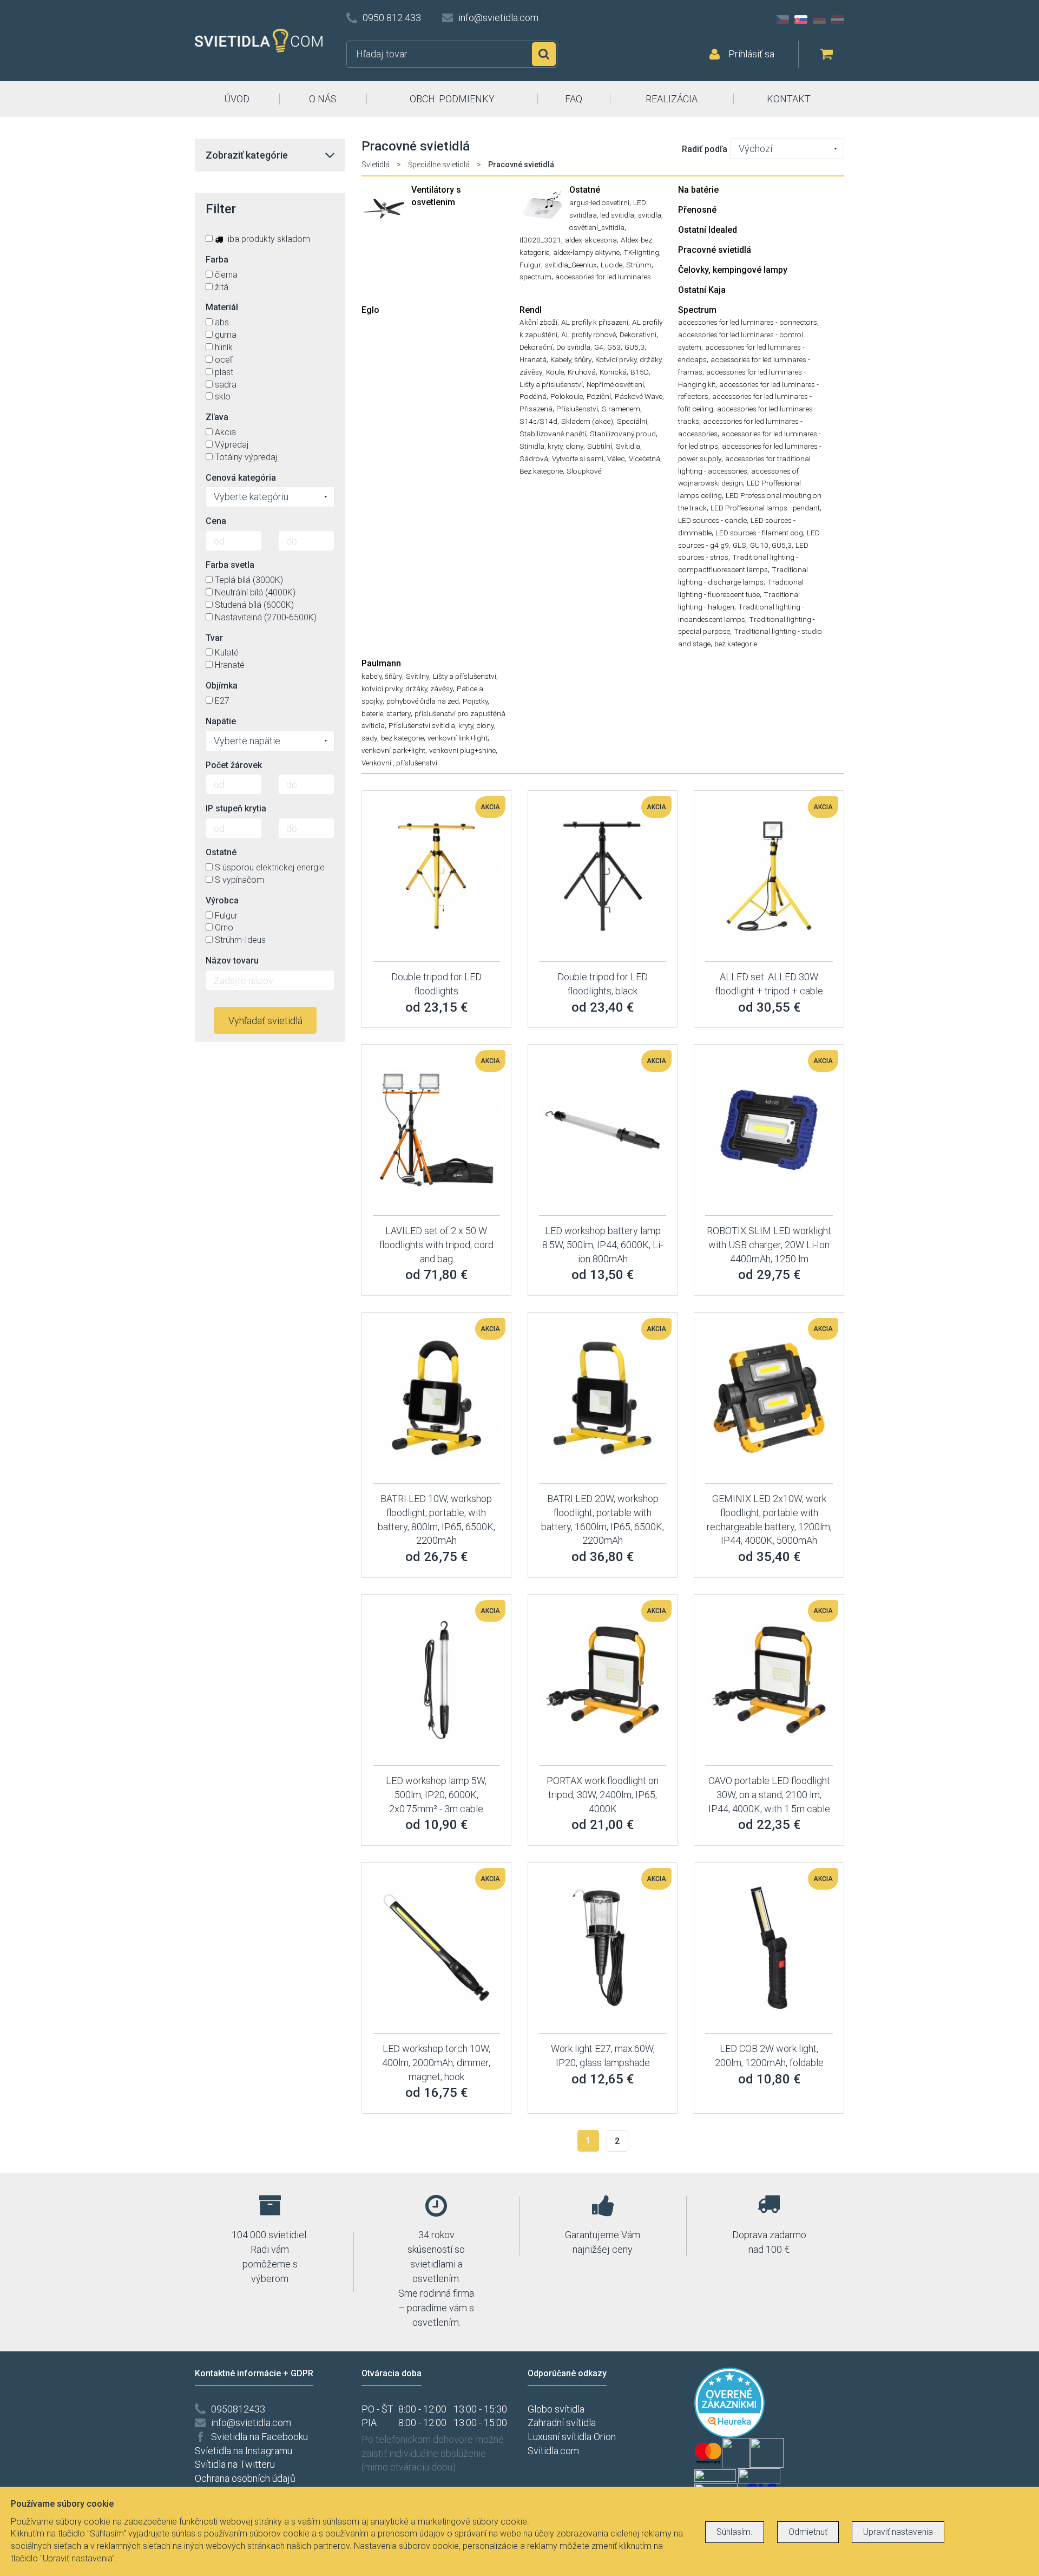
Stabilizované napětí (553, 434)
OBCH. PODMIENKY (452, 99)
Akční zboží (538, 322)
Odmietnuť (808, 2532)
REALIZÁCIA (672, 99)
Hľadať (544, 54)
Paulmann (381, 663)
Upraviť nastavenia (898, 2532)
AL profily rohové (588, 335)
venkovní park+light (393, 750)
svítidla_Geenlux (571, 265)
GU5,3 (634, 347)
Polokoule (567, 396)
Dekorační (536, 347)
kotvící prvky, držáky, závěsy (407, 689)
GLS (739, 545)
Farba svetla (230, 565)
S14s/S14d (538, 421)
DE (819, 19)
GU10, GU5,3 (771, 545)
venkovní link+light (458, 738)
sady (369, 738)
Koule (555, 372)
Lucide (611, 265)
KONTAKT (789, 99)
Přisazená (536, 409)
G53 (614, 347)
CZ (782, 19)
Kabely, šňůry (571, 359)
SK (801, 19)
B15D (640, 372)
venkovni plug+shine (462, 750)
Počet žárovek (234, 765)
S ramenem (621, 409)
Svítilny (417, 676)
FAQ (574, 99)
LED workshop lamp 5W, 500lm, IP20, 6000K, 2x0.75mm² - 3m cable (436, 1794)
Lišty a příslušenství (551, 384)
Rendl (531, 310)
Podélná (533, 396)
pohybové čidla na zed (423, 701)
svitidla (650, 215)
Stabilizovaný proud (623, 434)
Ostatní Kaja (702, 290)
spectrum (535, 277)
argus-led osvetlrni (599, 202)
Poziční (599, 396)
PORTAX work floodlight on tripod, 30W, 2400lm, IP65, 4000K (603, 1794)
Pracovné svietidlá (715, 250)
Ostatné (585, 190)
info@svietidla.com (498, 18)
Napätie (221, 721)
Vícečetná (645, 458)
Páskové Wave (639, 396)
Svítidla (628, 446)
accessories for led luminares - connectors (748, 322)
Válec (616, 458)
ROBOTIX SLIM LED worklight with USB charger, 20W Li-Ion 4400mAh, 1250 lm (769, 1244)
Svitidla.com (553, 2451)
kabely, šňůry (382, 676)
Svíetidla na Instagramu (244, 2451)
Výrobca (222, 900)
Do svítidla (573, 347)
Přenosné (697, 210)
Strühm (639, 265)
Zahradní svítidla (562, 2423)
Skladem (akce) (587, 421)
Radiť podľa (705, 149)
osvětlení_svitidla (597, 227)
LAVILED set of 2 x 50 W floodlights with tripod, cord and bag (436, 1244)
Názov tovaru (232, 961)
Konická (613, 372)
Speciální (632, 421)
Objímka (222, 686)
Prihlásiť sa (751, 54)
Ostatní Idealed (708, 230)
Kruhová (582, 372)
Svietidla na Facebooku (259, 2437)
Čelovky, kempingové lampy (733, 270)
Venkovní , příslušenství (399, 763)
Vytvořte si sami (578, 458)
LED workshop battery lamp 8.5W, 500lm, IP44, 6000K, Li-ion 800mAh (603, 1244)
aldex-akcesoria (591, 240)
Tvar (214, 638)
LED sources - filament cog (759, 533)
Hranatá (533, 359)
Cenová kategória (241, 478)
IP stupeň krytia (236, 808)
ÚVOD (237, 99)
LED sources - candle (712, 520)
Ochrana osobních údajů (245, 2478)
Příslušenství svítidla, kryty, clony (441, 725)
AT (838, 19)
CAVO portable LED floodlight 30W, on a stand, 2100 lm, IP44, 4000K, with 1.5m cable (769, 1794)
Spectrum (697, 310)
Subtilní (600, 446)
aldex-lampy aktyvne (586, 252)
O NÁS (323, 99)
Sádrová (534, 458)
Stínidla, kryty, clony (551, 446)
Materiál (222, 307)
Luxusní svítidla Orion (572, 2437)
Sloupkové (584, 471)
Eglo (370, 310)
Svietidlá (376, 165)
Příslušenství (577, 409)
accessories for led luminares (603, 277)
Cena (216, 521)
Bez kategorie (541, 471)
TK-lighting (641, 252)
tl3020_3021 (540, 240)
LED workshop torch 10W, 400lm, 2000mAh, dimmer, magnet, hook (436, 2062)
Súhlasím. (735, 2532)
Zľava (217, 417)
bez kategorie (736, 644)
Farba (217, 260)
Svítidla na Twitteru (235, 2464)
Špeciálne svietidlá (439, 165)
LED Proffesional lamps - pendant (765, 508)
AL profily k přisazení (595, 322)
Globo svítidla (556, 2409)
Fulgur (530, 265)
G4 (599, 347)
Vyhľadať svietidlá (265, 1021)
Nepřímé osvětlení (615, 384)
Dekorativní (638, 335)
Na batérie (698, 190)
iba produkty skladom (268, 239)
